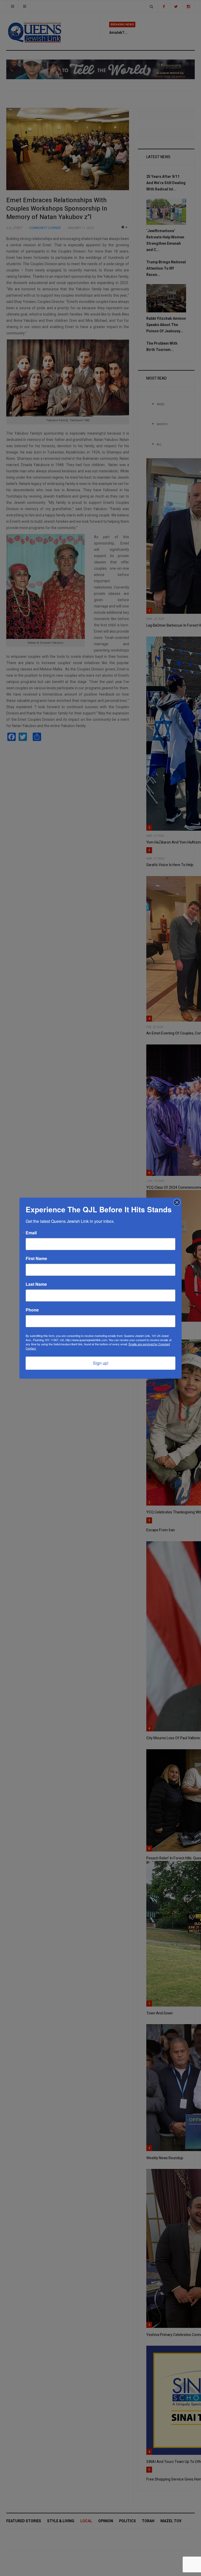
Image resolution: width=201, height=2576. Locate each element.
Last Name (36, 1284)
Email (31, 1233)
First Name (36, 1258)
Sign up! (101, 1363)
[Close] (177, 1202)
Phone (32, 1310)
